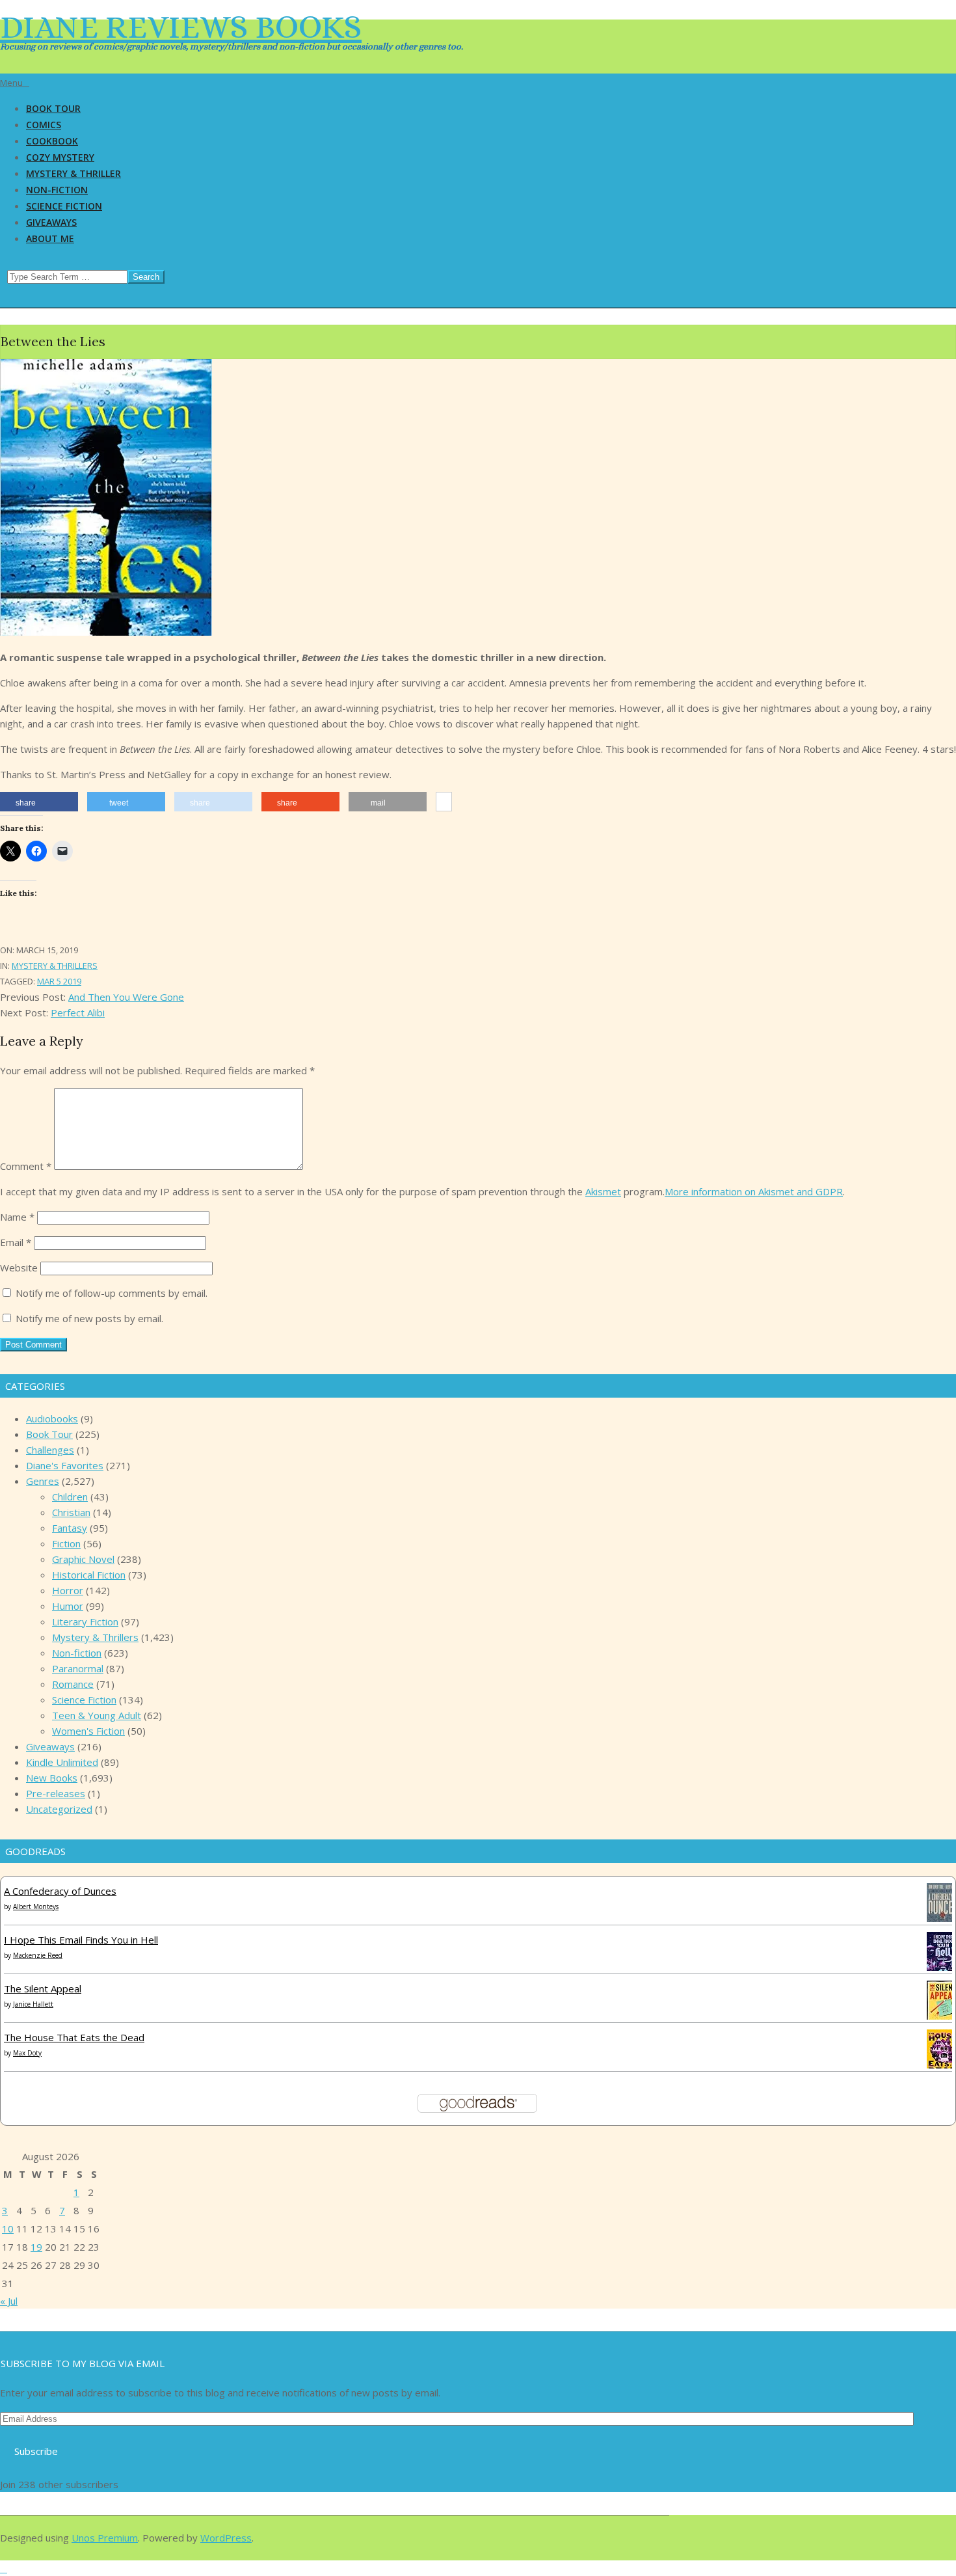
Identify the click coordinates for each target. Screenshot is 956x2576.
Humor (68, 1606)
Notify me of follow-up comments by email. (112, 1293)
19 (36, 2247)
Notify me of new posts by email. (89, 1318)
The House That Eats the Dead (74, 2037)
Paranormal (78, 1668)
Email (16, 1242)
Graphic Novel (83, 1559)
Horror (68, 1590)
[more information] (444, 802)
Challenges (50, 1450)
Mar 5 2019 (59, 981)
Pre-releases (56, 1793)
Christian (71, 1512)
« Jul (9, 2301)
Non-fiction (77, 1653)
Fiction (66, 1543)
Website (19, 1268)
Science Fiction (84, 1700)
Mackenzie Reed (38, 1955)
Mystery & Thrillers (55, 966)
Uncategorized (59, 1809)
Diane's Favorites (65, 1465)
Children (70, 1497)
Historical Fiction (89, 1575)
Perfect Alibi (78, 1012)
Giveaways (50, 1746)
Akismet (603, 1191)
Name (17, 1217)
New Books (52, 1778)
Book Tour (49, 1434)
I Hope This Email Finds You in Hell (81, 1940)
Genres (43, 1481)
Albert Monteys (36, 1906)
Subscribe (36, 2451)
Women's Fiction (88, 1731)
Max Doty (27, 2053)
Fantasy (70, 1528)
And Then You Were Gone (126, 997)
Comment (26, 1166)
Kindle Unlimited (62, 1762)
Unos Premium (105, 2538)
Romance (73, 1684)
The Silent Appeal (43, 1988)
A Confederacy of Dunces (60, 1891)
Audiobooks (52, 1418)
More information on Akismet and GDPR (754, 1191)
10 (8, 2229)
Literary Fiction (85, 1621)
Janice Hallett (33, 2004)
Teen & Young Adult (97, 1715)
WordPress (226, 2538)
